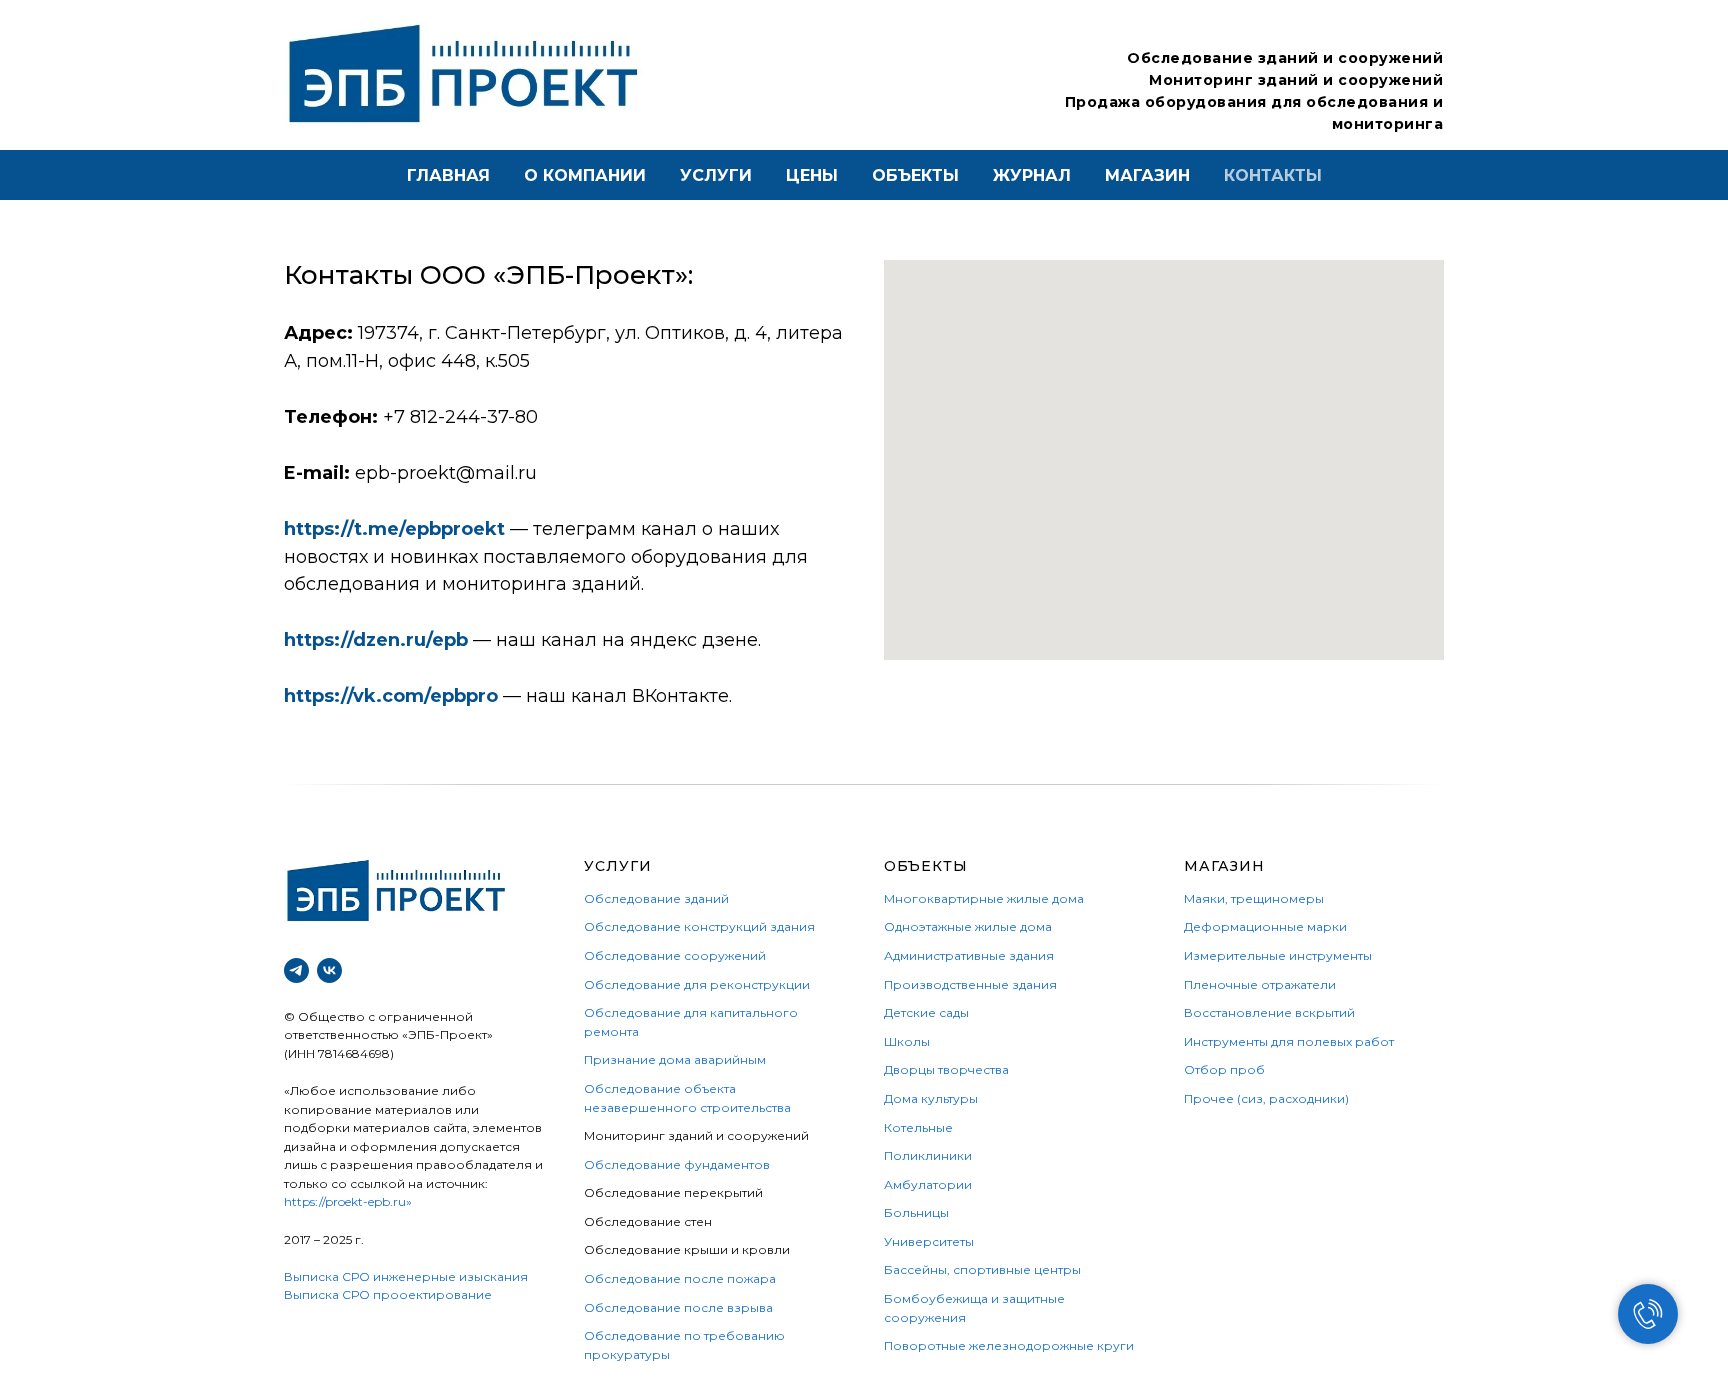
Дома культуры (931, 1098)
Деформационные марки (1265, 926)
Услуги (716, 175)
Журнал (1032, 175)
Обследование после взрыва (678, 1307)
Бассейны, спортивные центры (982, 1269)
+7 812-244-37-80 (460, 417)
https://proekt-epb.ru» (348, 1201)
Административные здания (969, 955)
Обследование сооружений (675, 955)
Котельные (918, 1127)
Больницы (916, 1212)
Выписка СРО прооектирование (388, 1294)
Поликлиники (928, 1155)
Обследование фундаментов (677, 1164)
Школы (907, 1041)
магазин (1147, 175)
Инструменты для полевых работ (1289, 1041)
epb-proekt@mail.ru (446, 473)
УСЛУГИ (618, 866)
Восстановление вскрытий (1269, 1012)
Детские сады (926, 1012)
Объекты (915, 175)
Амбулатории (928, 1184)
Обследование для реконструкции (697, 984)
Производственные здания (970, 984)
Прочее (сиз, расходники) (1266, 1098)
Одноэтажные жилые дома (968, 926)
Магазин (1224, 866)
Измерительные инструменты (1278, 955)
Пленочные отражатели (1260, 984)
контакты (1273, 175)
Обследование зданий (656, 898)
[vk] (329, 970)
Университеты (929, 1241)
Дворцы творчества (946, 1069)
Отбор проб (1224, 1069)
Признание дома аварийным (675, 1059)
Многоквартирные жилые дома (984, 898)
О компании (585, 175)
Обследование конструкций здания (699, 926)
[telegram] (296, 970)
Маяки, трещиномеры (1254, 898)
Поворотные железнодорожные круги (1009, 1345)
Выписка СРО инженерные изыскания (406, 1276)
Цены (812, 175)
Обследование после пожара (680, 1278)
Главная (448, 175)
